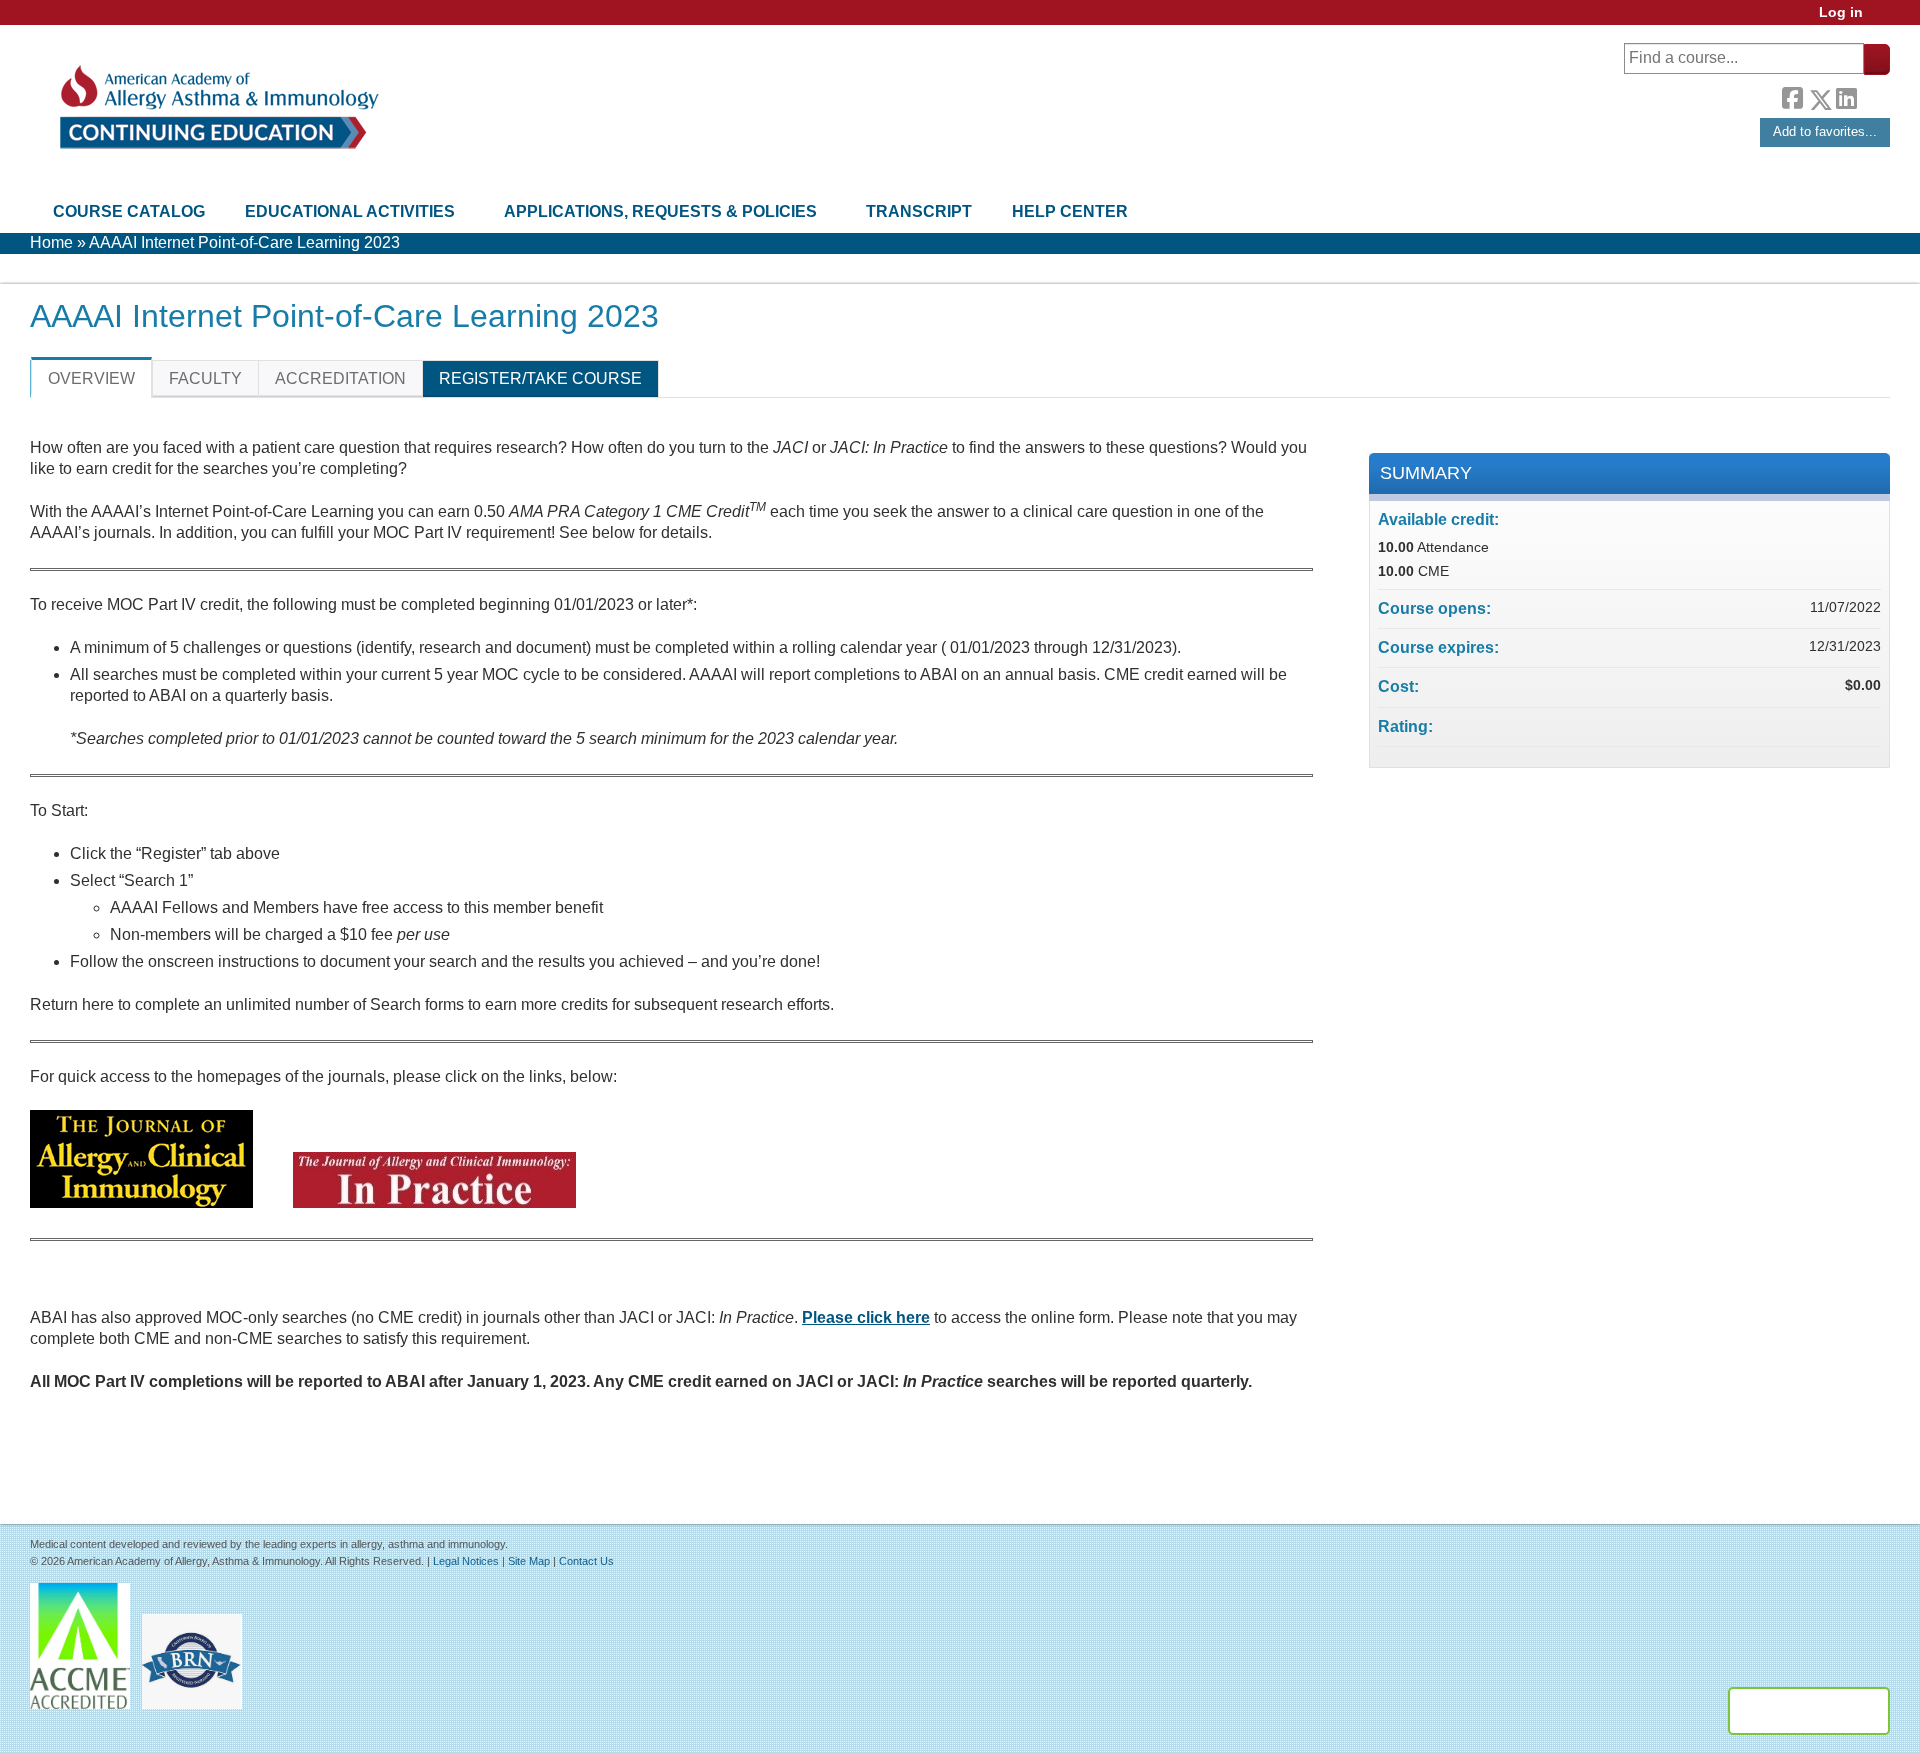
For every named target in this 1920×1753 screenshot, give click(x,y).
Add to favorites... (1825, 131)
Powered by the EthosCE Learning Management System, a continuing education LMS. (1809, 1711)
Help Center (1070, 211)
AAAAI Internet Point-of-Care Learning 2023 (244, 242)
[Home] (217, 107)
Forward (1873, 94)
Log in (1841, 12)
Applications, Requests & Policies (660, 211)
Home (51, 242)
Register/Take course (540, 378)
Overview (91, 378)
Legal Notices (466, 1561)
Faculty (205, 378)
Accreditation (340, 378)
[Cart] (1884, 19)
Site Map (529, 1561)
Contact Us (586, 1561)
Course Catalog (129, 211)
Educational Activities (350, 211)
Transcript (919, 211)
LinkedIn (1846, 96)
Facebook (1792, 96)
